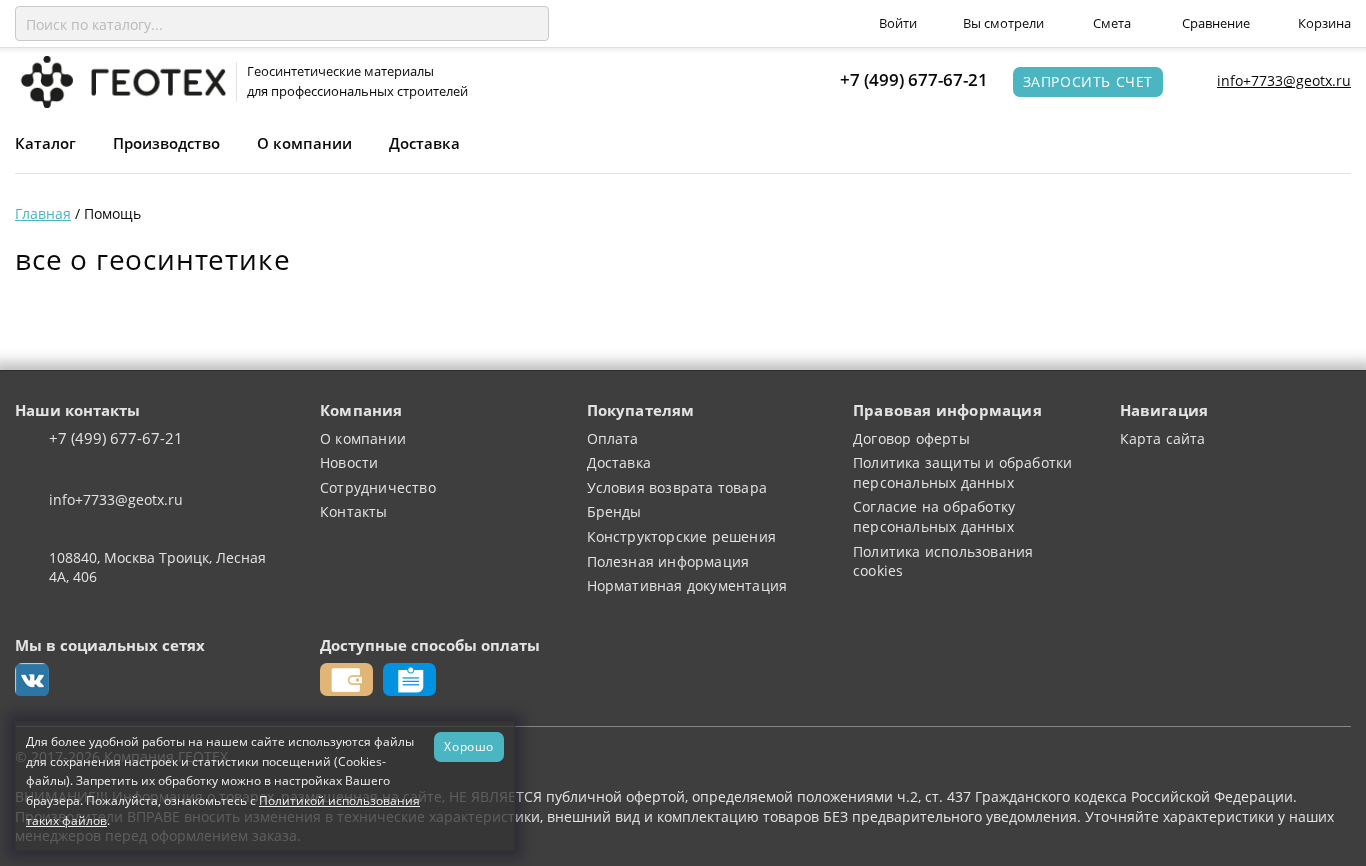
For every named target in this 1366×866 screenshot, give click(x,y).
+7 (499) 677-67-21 (914, 79)
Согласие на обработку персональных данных (934, 516)
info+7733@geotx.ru (1284, 80)
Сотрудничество (378, 487)
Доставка (424, 143)
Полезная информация (668, 561)
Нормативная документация (687, 585)
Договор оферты (911, 438)
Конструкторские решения (682, 536)
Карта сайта (1163, 438)
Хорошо (469, 746)
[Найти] (530, 24)
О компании (304, 143)
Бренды (614, 511)
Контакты (354, 511)
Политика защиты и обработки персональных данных (962, 472)
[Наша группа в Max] (32, 680)
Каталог (45, 143)
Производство (166, 143)
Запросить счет (1088, 81)
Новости (349, 462)
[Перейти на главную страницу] (120, 80)
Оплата (613, 438)
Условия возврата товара (677, 487)
